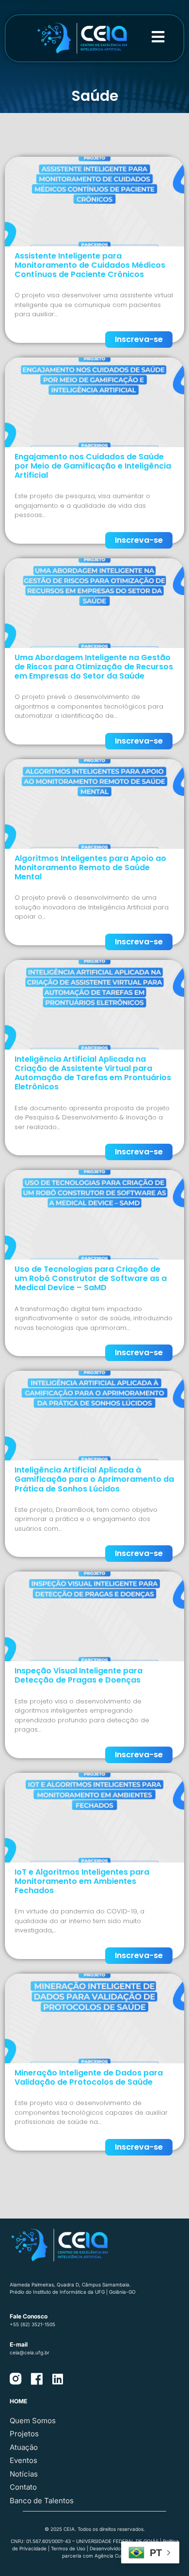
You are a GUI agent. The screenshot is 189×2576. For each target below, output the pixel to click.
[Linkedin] (57, 2379)
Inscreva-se (139, 339)
